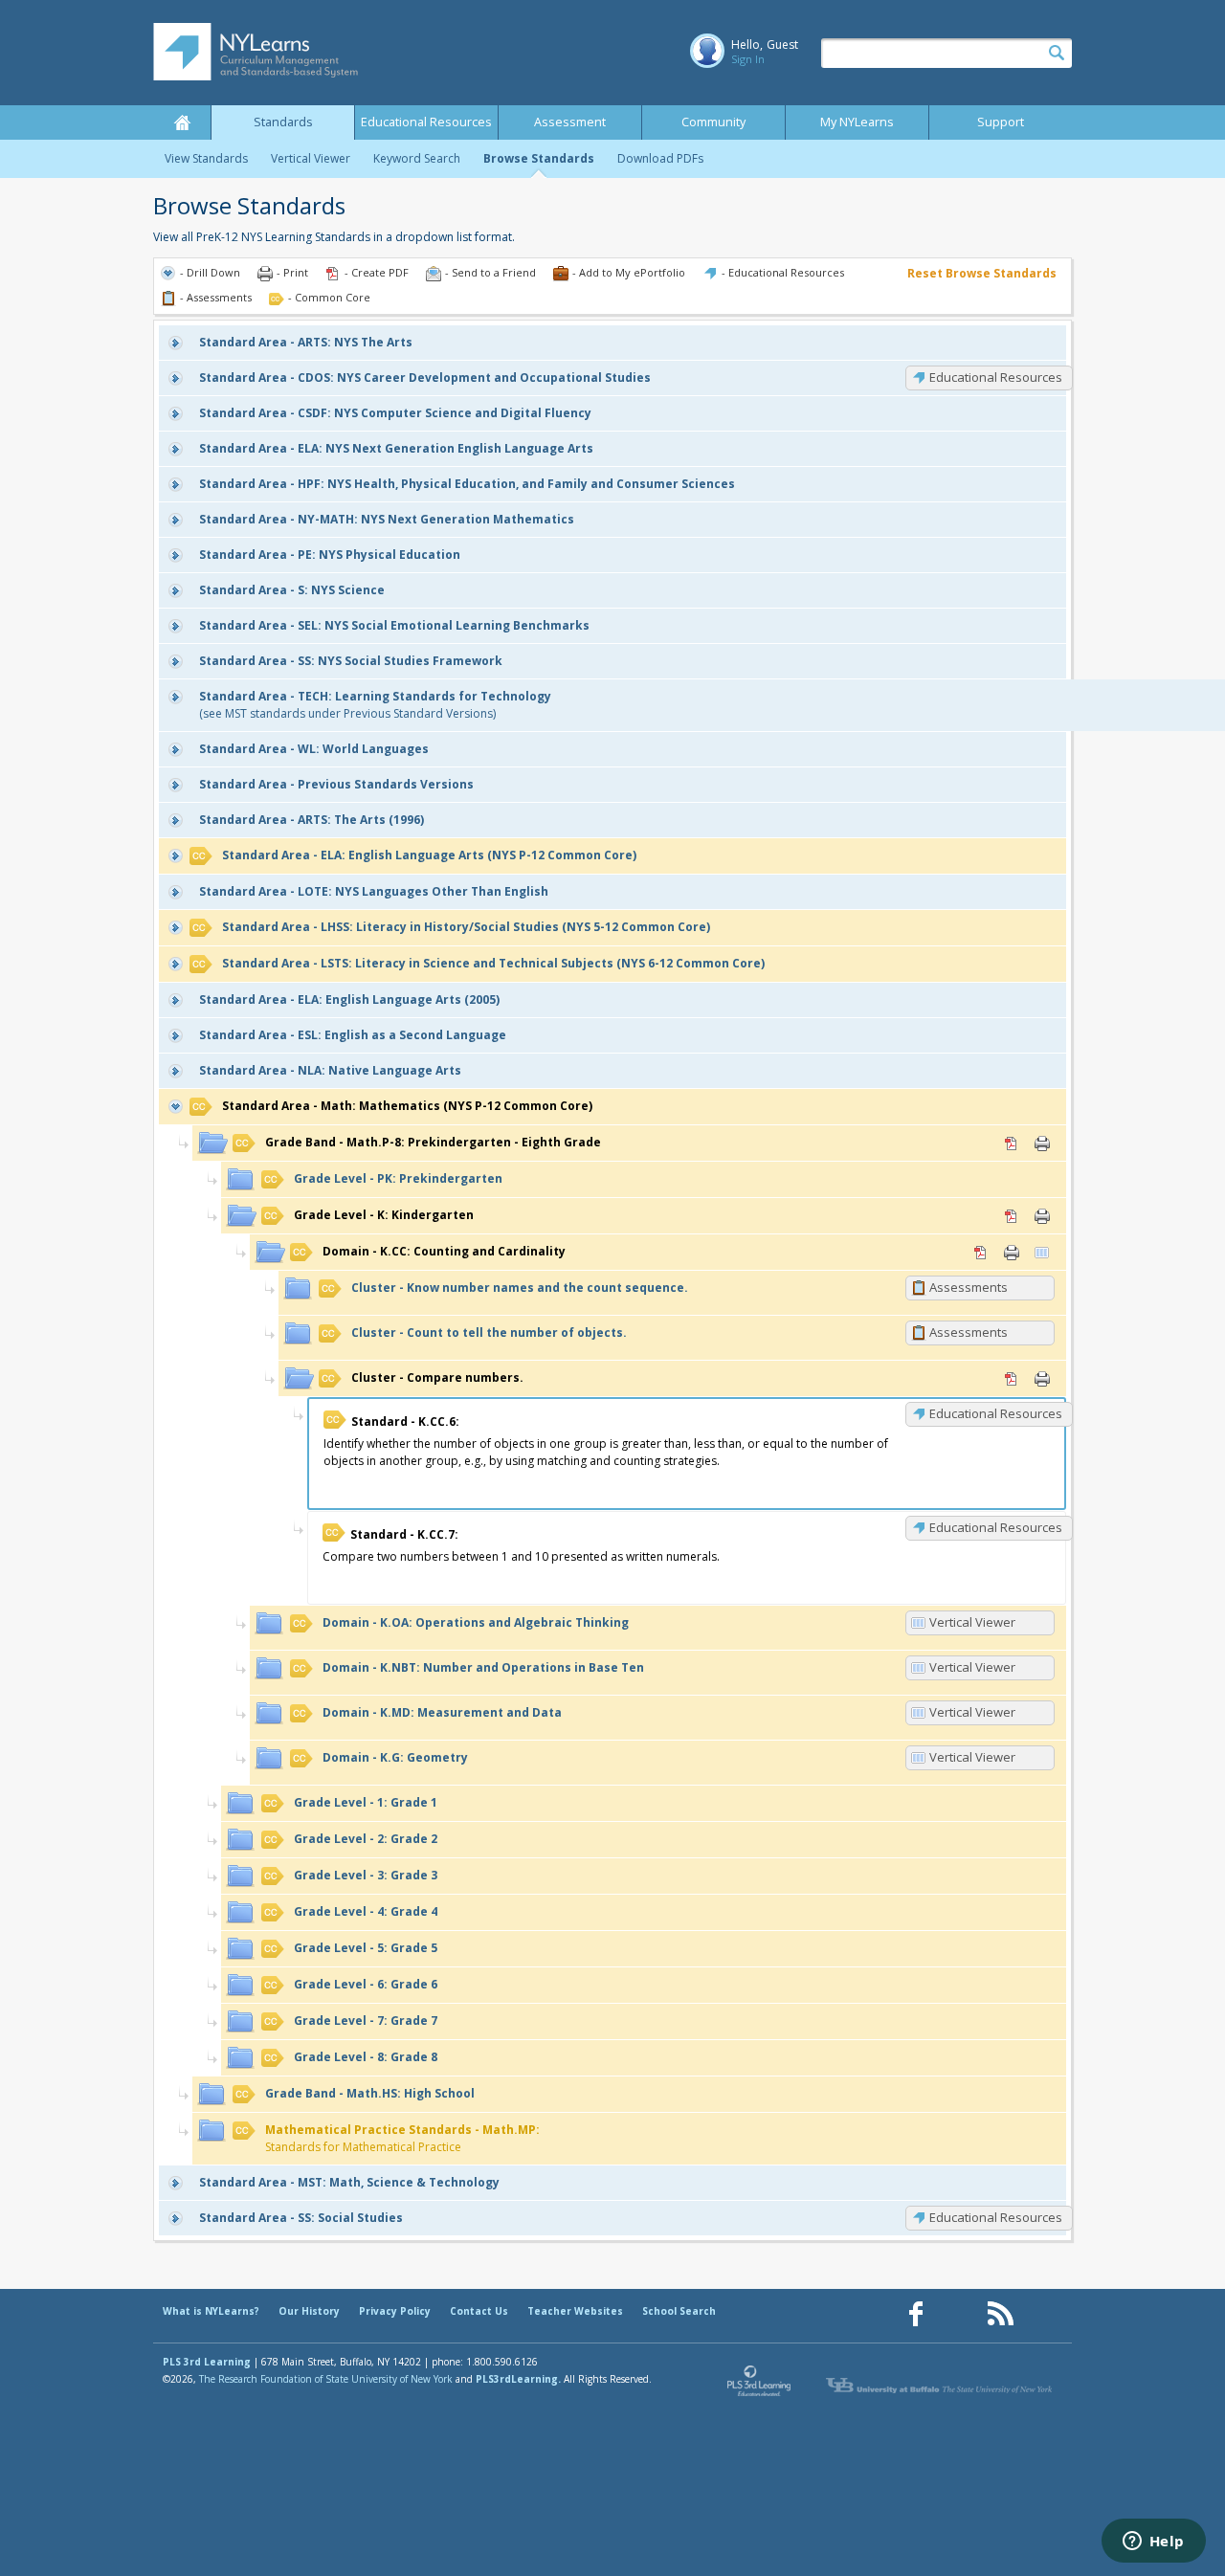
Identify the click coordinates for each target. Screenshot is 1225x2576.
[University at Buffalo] (941, 2386)
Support (1001, 122)
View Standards (206, 158)
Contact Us (479, 2311)
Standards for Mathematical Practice (402, 2138)
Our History (309, 2311)
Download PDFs (660, 158)
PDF (1012, 1144)
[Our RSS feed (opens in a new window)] (1000, 2314)
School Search (679, 2311)
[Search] (1057, 54)
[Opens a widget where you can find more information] (1153, 2543)
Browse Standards (539, 158)
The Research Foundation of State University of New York (326, 2379)
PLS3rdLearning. (518, 2379)
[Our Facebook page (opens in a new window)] (916, 2314)
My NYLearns (857, 122)
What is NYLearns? (211, 2311)
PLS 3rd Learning (207, 2362)
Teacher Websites (575, 2311)
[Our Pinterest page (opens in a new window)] (958, 2314)
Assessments (969, 1287)
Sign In (748, 59)
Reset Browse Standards (982, 273)
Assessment (570, 122)
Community (713, 122)
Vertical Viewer (311, 158)
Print (1042, 1144)
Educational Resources (426, 122)
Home (182, 122)
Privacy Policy (395, 2311)
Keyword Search (417, 158)
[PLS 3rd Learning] (760, 2386)
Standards (283, 122)
